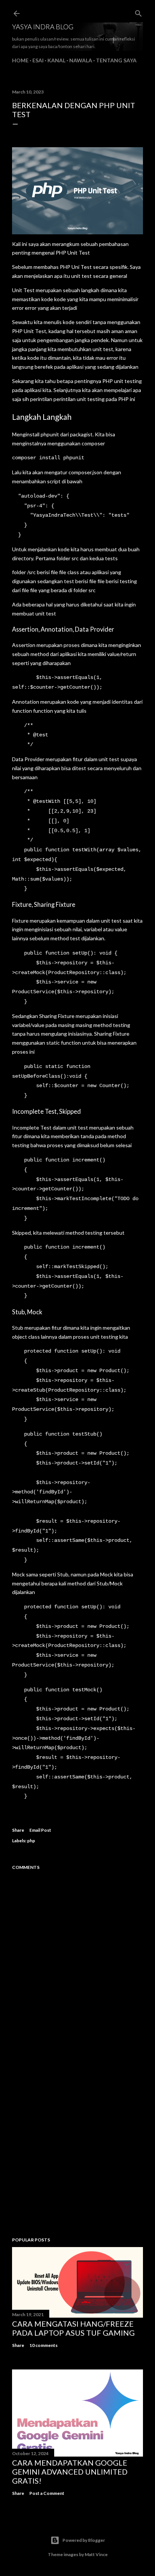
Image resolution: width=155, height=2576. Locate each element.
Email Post (40, 1830)
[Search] (138, 12)
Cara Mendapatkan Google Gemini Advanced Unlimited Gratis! (70, 2472)
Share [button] (18, 1830)
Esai (38, 60)
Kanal (56, 60)
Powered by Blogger (84, 2540)
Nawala (81, 60)
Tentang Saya (116, 60)
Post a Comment (47, 2493)
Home (20, 60)
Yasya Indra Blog (43, 27)
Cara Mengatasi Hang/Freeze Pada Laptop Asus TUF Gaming (73, 2328)
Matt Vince (96, 2554)
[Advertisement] (77, 2141)
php (31, 1841)
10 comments (43, 2345)
